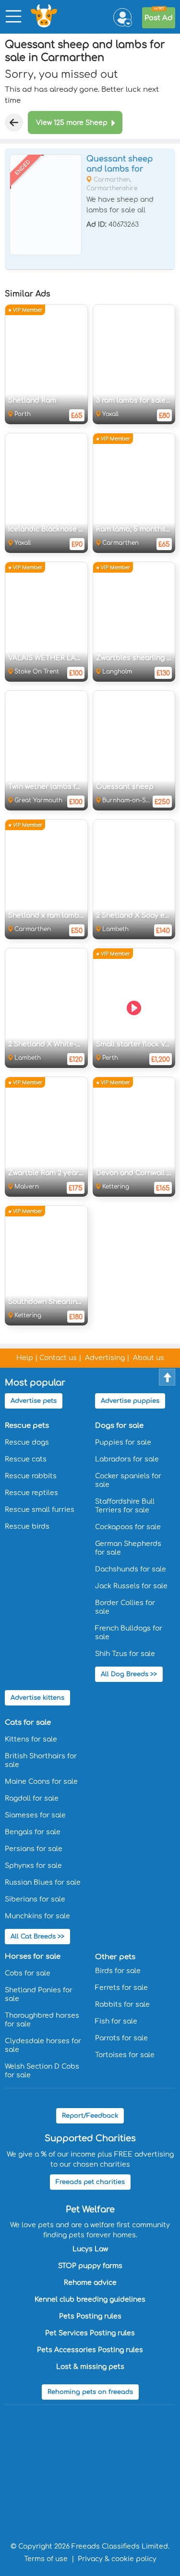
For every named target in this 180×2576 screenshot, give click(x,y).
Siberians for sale (35, 1899)
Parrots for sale (121, 2038)
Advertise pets (34, 1401)
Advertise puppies (130, 1401)
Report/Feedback (90, 2116)
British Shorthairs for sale (41, 1760)
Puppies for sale (123, 1442)
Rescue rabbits (31, 1476)
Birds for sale (118, 1971)
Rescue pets (27, 1426)
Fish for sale (116, 2021)
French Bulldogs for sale (129, 1633)
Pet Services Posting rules (90, 2333)
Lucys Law (90, 2249)
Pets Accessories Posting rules (90, 2350)
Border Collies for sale (125, 1607)
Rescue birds (27, 1527)
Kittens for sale (31, 1739)
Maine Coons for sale (41, 1782)
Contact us (58, 1358)
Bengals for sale (33, 1832)
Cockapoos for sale (128, 1527)
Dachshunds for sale (131, 1569)
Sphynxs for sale (33, 1866)
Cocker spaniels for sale (128, 1480)
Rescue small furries (40, 1510)
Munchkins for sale (37, 1916)
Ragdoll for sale (32, 1798)
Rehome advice (90, 2283)
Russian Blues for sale (43, 1883)
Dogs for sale (119, 1426)
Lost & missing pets (90, 2367)
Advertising (105, 1358)
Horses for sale (33, 1957)
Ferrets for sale (121, 1988)
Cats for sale (28, 1723)
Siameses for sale (35, 1815)
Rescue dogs (27, 1442)
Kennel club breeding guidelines (90, 2300)
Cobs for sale (28, 1973)
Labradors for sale (127, 1459)
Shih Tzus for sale (125, 1654)
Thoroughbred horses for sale (42, 2020)
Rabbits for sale (122, 2005)
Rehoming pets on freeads (90, 2392)
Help (25, 1358)
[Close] (14, 123)
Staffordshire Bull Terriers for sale (125, 1506)
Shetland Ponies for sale (39, 1994)
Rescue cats (26, 1459)
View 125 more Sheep (72, 123)
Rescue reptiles (31, 1493)
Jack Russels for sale (131, 1586)
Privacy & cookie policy (117, 2559)
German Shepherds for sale (128, 1548)
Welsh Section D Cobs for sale (42, 2071)
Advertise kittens (37, 1698)
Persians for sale (34, 1849)
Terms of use (46, 2559)
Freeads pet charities (90, 2182)
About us (149, 1358)
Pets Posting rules (90, 2316)
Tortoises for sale (125, 2055)
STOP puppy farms (90, 2266)
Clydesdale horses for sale (43, 2045)
